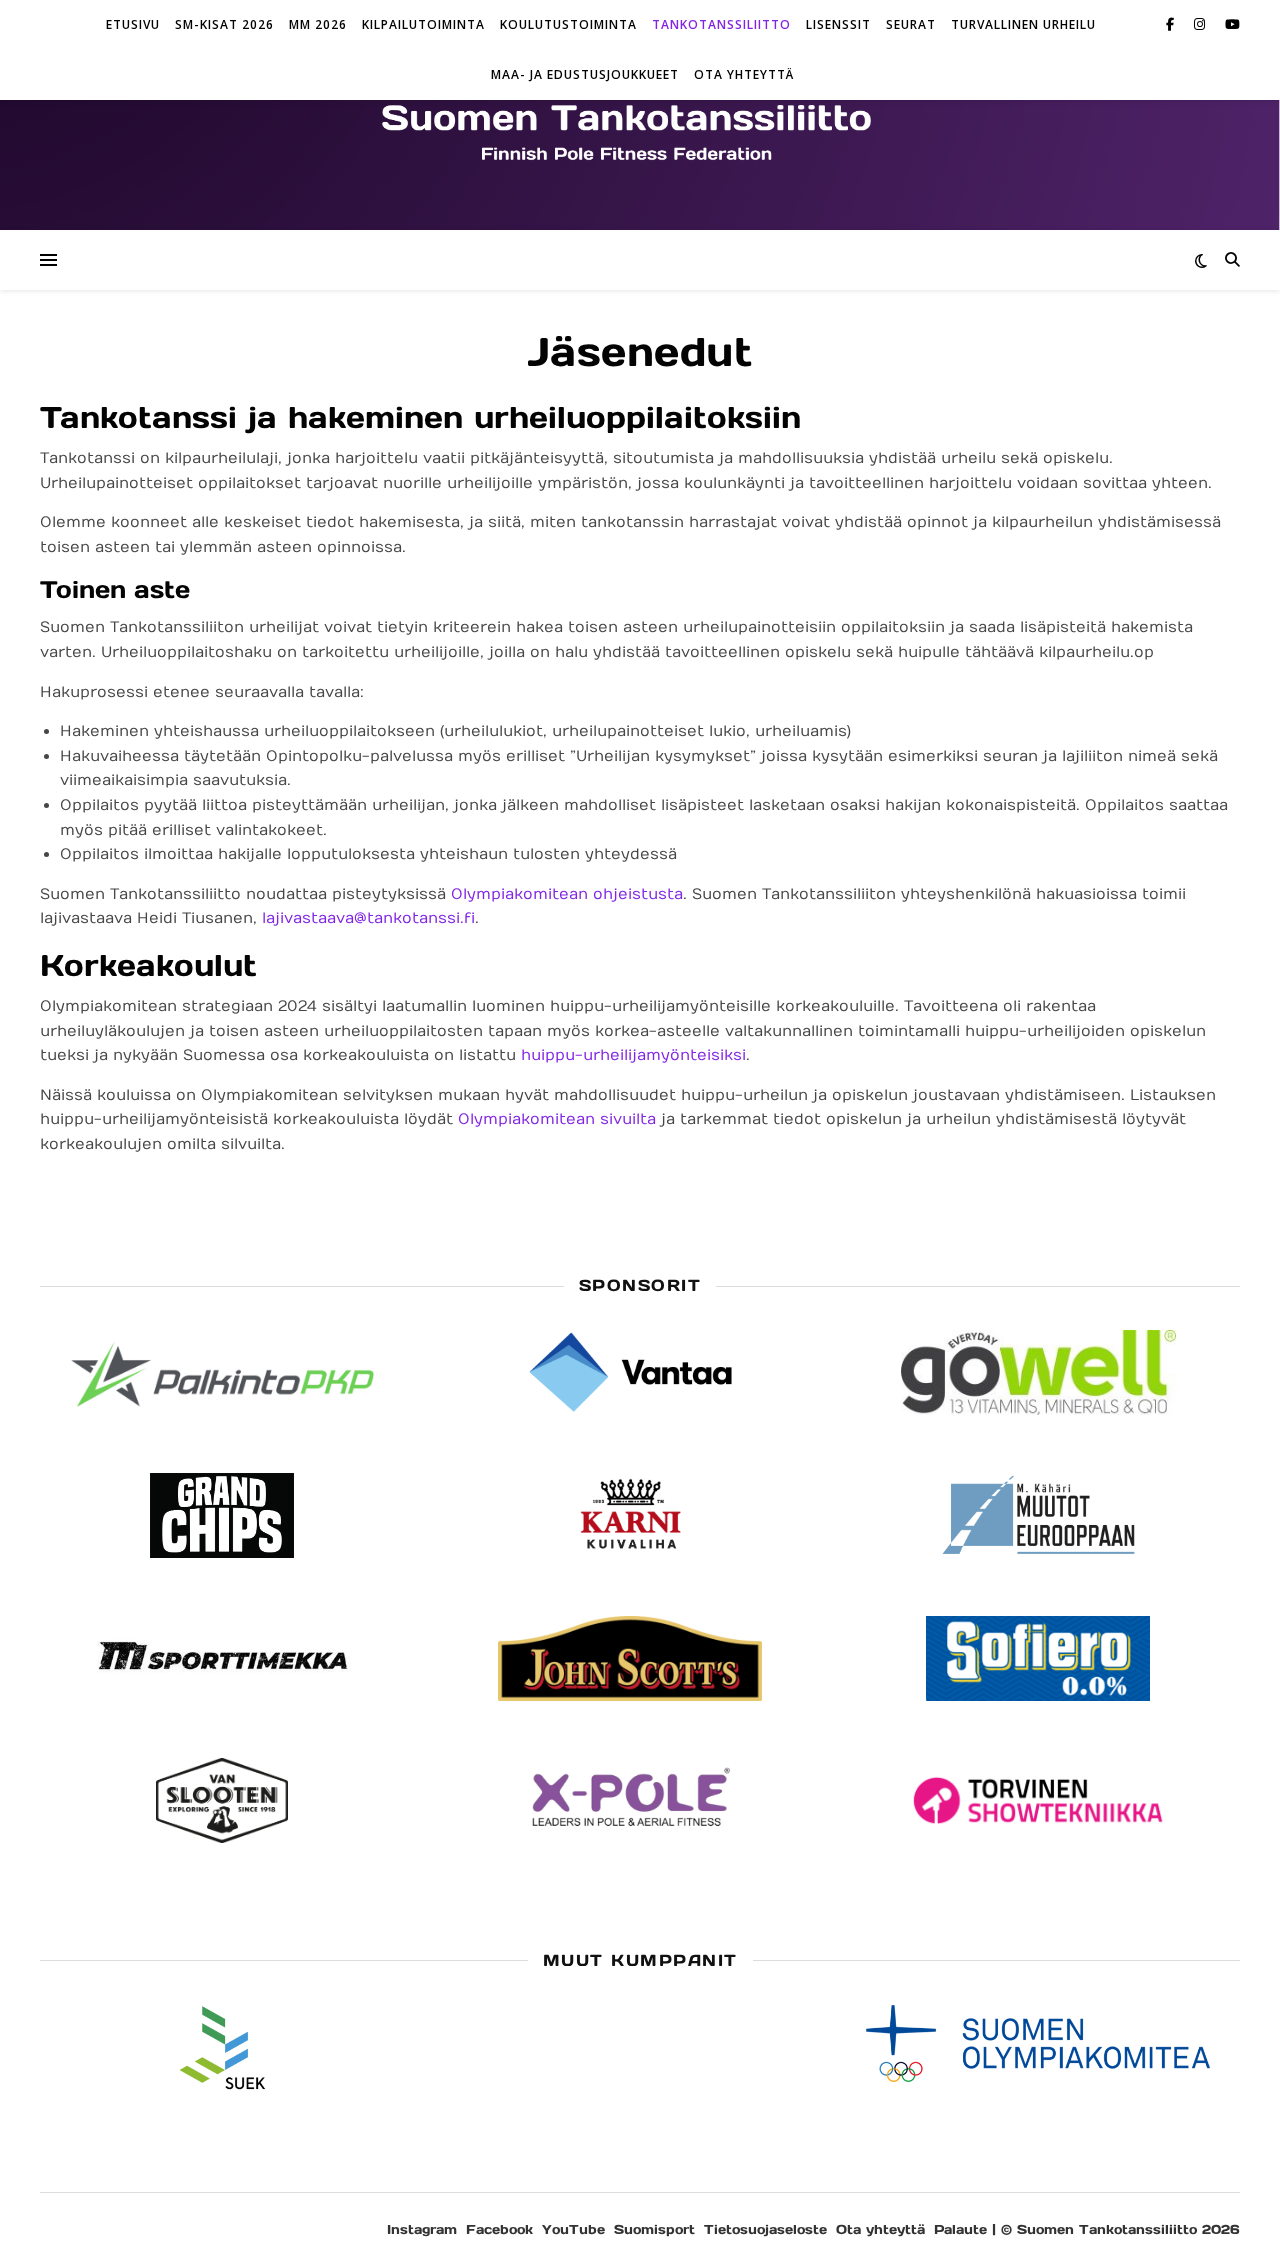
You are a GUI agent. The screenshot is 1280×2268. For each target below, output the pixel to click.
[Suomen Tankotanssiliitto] (640, 130)
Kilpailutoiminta (423, 24)
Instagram (422, 2229)
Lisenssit (838, 24)
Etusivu (133, 24)
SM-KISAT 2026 (224, 24)
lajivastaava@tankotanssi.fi (368, 918)
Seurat (911, 24)
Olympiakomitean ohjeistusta (567, 894)
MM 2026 (318, 24)
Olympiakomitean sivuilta (557, 1119)
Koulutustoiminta (568, 24)
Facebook (499, 2229)
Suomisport (654, 2229)
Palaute (960, 2229)
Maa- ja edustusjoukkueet (585, 74)
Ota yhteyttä (744, 74)
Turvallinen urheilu (1023, 24)
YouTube (573, 2229)
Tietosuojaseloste (765, 2229)
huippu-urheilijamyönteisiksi (633, 1055)
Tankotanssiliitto (721, 24)
